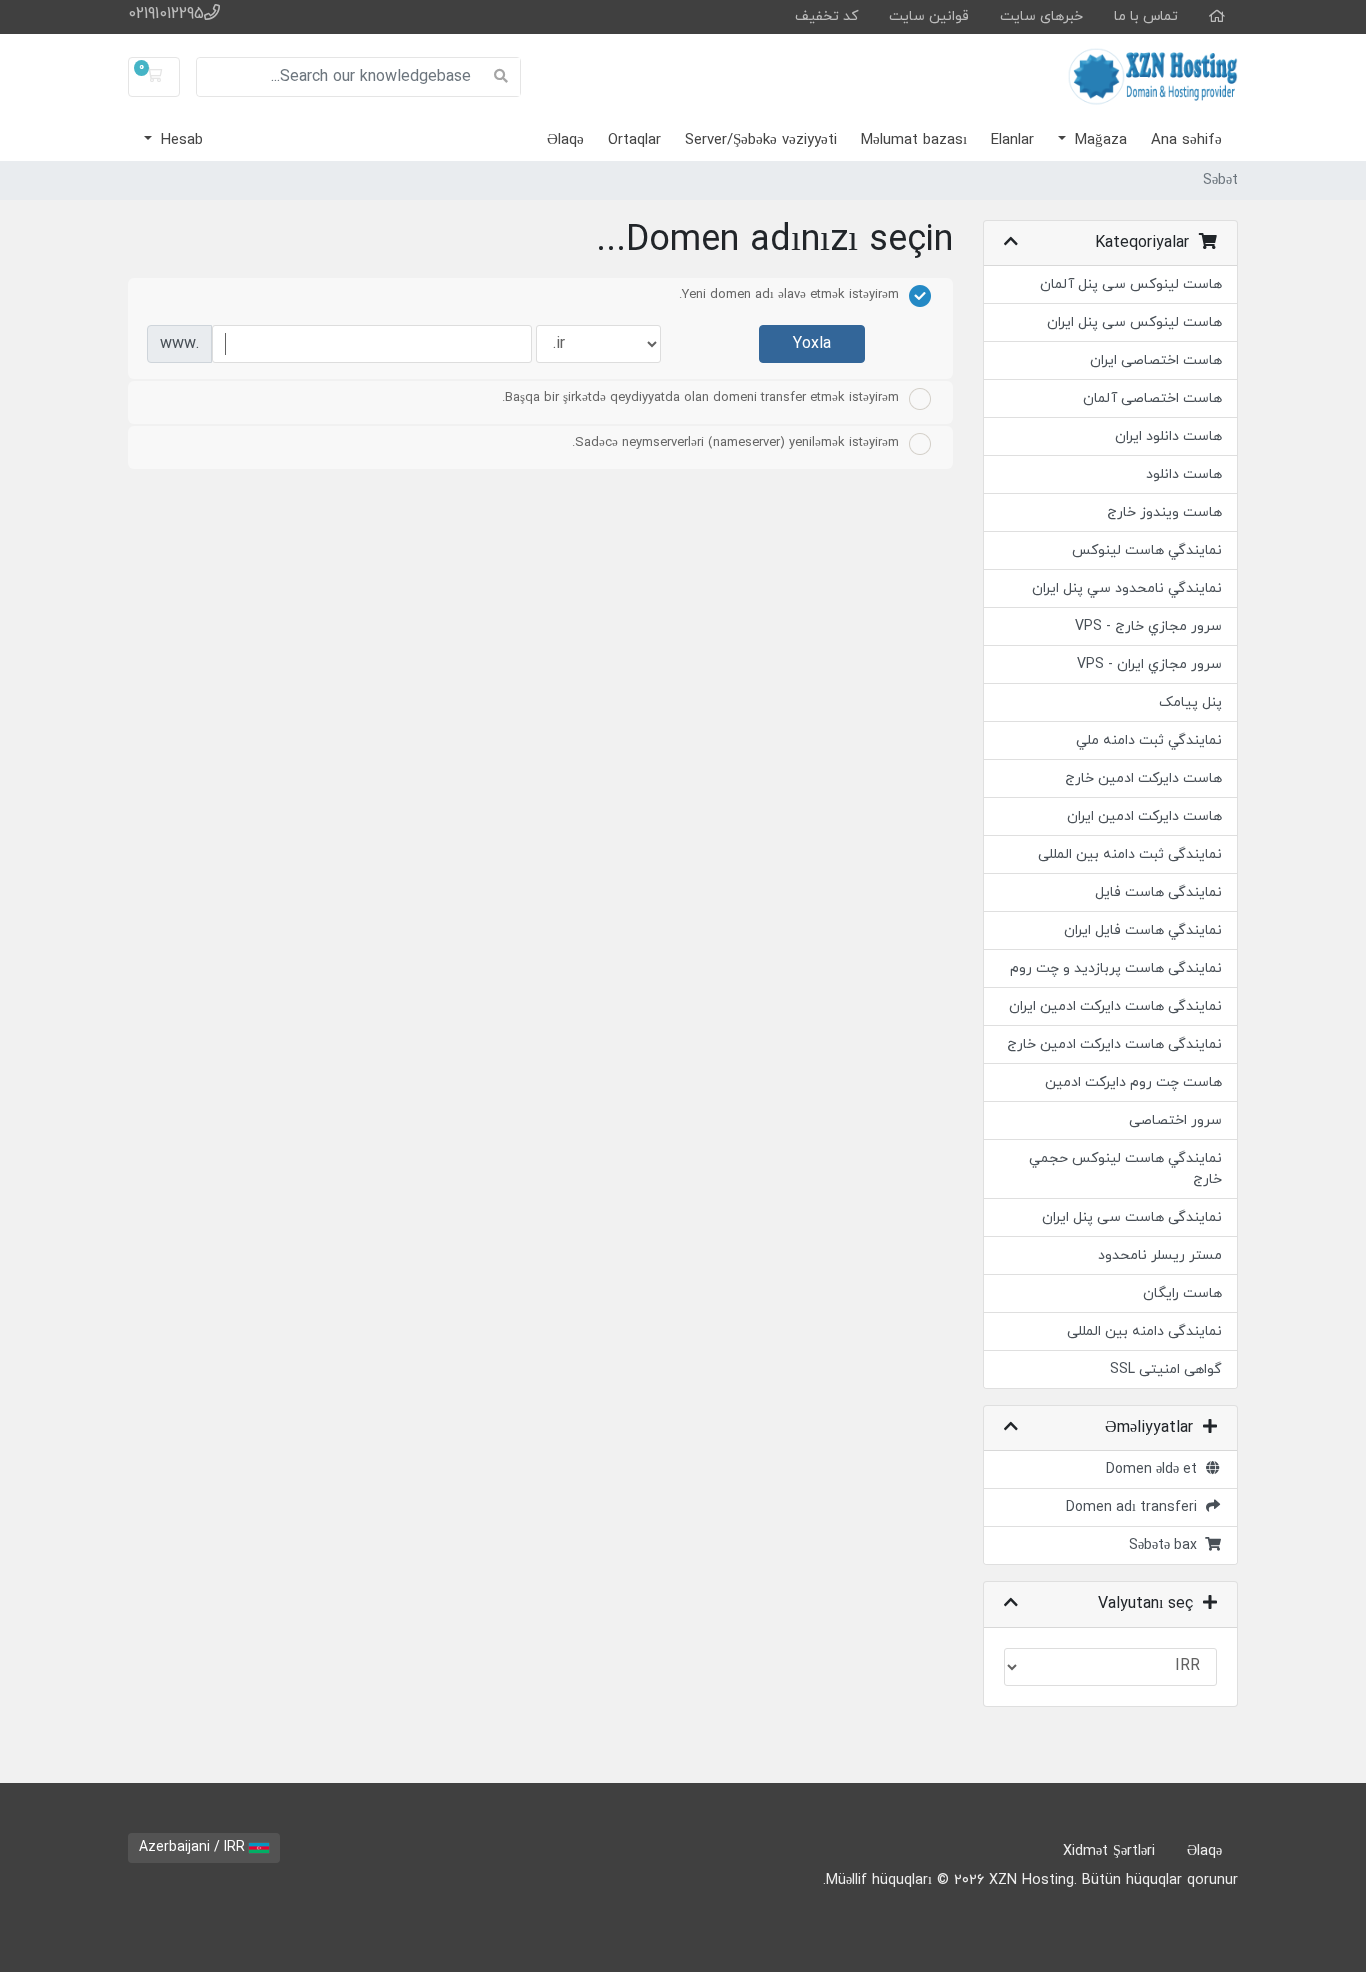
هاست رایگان (1182, 1293)
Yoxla (812, 344)
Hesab (179, 140)
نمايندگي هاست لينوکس (1147, 550)
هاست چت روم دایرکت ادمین (1133, 1082)
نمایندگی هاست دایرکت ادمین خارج (1114, 1044)
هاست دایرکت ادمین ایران (1144, 816)
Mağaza (1098, 140)
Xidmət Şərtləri (1109, 1851)
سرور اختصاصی (1175, 1120)
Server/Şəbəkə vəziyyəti (761, 140)
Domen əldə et (1155, 1469)
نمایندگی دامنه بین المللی (1144, 1331)
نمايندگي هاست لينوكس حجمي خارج (1125, 1169)
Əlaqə (565, 140)
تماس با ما (1146, 16)
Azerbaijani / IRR (194, 1847)
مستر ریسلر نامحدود (1160, 1255)
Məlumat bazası (914, 140)
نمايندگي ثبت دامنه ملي (1149, 740)
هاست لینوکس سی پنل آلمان (1131, 284)
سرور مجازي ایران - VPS (1149, 664)
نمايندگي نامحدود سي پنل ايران (1127, 588)
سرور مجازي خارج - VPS (1148, 626)
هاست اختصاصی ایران (1156, 360)
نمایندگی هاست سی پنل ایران (1132, 1217)
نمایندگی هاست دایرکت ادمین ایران (1115, 1006)
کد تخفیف (826, 16)
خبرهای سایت (1041, 16)
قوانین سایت (929, 16)
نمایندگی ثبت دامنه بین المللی (1130, 854)
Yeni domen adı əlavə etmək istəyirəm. (789, 295)
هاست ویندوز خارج (1164, 512)
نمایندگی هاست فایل (1158, 892)
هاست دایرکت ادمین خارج (1143, 778)
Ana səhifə (1186, 140)
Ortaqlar (634, 140)
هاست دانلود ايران (1168, 436)
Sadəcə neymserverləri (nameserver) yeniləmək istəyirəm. (735, 443)
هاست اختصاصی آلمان (1152, 398)
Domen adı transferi (1135, 1507)
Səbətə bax (1167, 1545)
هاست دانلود (1184, 474)
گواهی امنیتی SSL (1166, 1369)
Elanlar (1012, 140)
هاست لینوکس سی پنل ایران (1134, 322)
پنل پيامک (1190, 702)
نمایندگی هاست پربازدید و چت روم (1116, 968)
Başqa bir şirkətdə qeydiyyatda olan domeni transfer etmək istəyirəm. (700, 398)
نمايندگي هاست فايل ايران (1143, 930)
